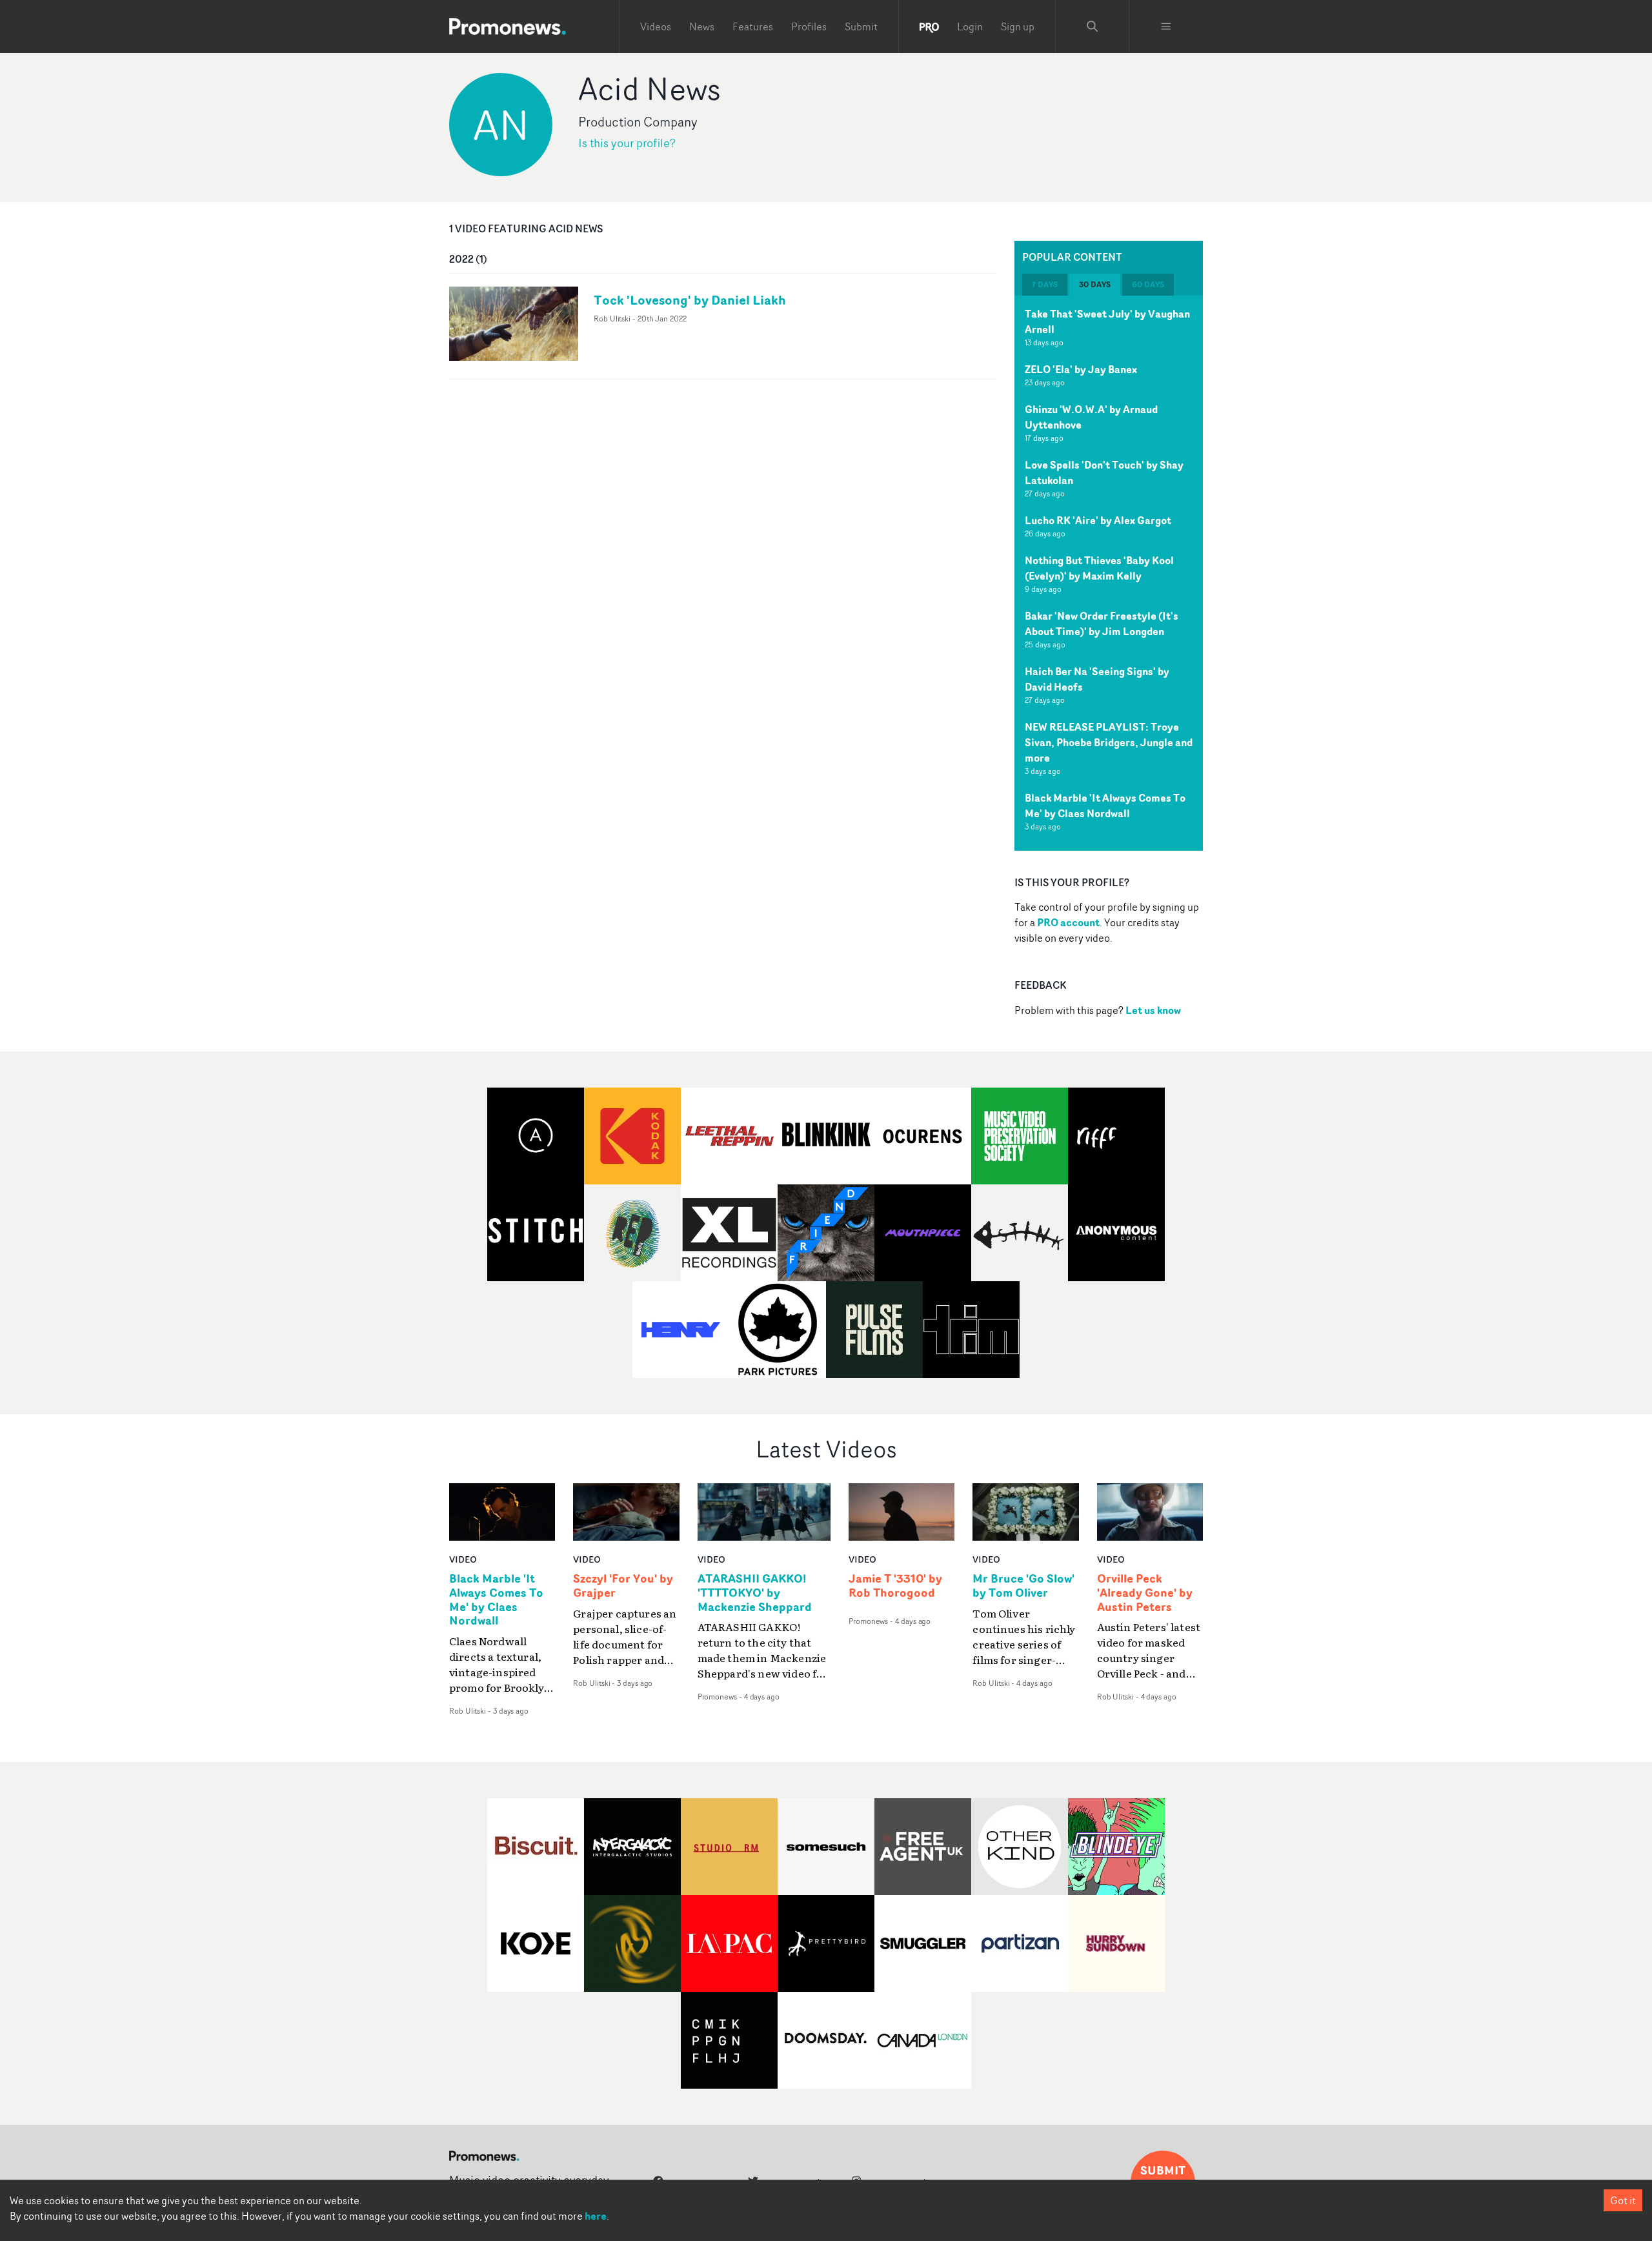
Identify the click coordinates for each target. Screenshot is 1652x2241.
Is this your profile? (627, 143)
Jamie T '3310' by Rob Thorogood (895, 1586)
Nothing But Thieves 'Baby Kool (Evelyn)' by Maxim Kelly (1099, 568)
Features (753, 26)
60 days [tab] (1148, 284)
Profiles (809, 26)
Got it (1623, 2200)
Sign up (1018, 26)
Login (970, 26)
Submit (861, 26)
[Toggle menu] (1166, 26)
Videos (656, 26)
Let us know (1153, 1010)
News (702, 26)
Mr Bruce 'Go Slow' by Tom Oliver (1023, 1586)
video (463, 1559)
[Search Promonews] (1093, 26)
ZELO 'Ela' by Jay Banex (1081, 369)
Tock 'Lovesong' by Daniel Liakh (690, 300)
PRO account (1068, 922)
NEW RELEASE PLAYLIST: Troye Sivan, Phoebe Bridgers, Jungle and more (1109, 742)
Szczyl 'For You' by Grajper (623, 1586)
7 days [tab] (1045, 284)
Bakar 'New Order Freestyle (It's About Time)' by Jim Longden (1102, 624)
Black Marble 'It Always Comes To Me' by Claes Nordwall (1105, 806)
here (596, 2216)
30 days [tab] (1095, 284)
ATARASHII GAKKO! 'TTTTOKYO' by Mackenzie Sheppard (755, 1593)
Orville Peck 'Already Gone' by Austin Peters (1145, 1593)
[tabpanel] (1109, 573)
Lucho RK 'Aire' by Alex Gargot (1098, 520)
